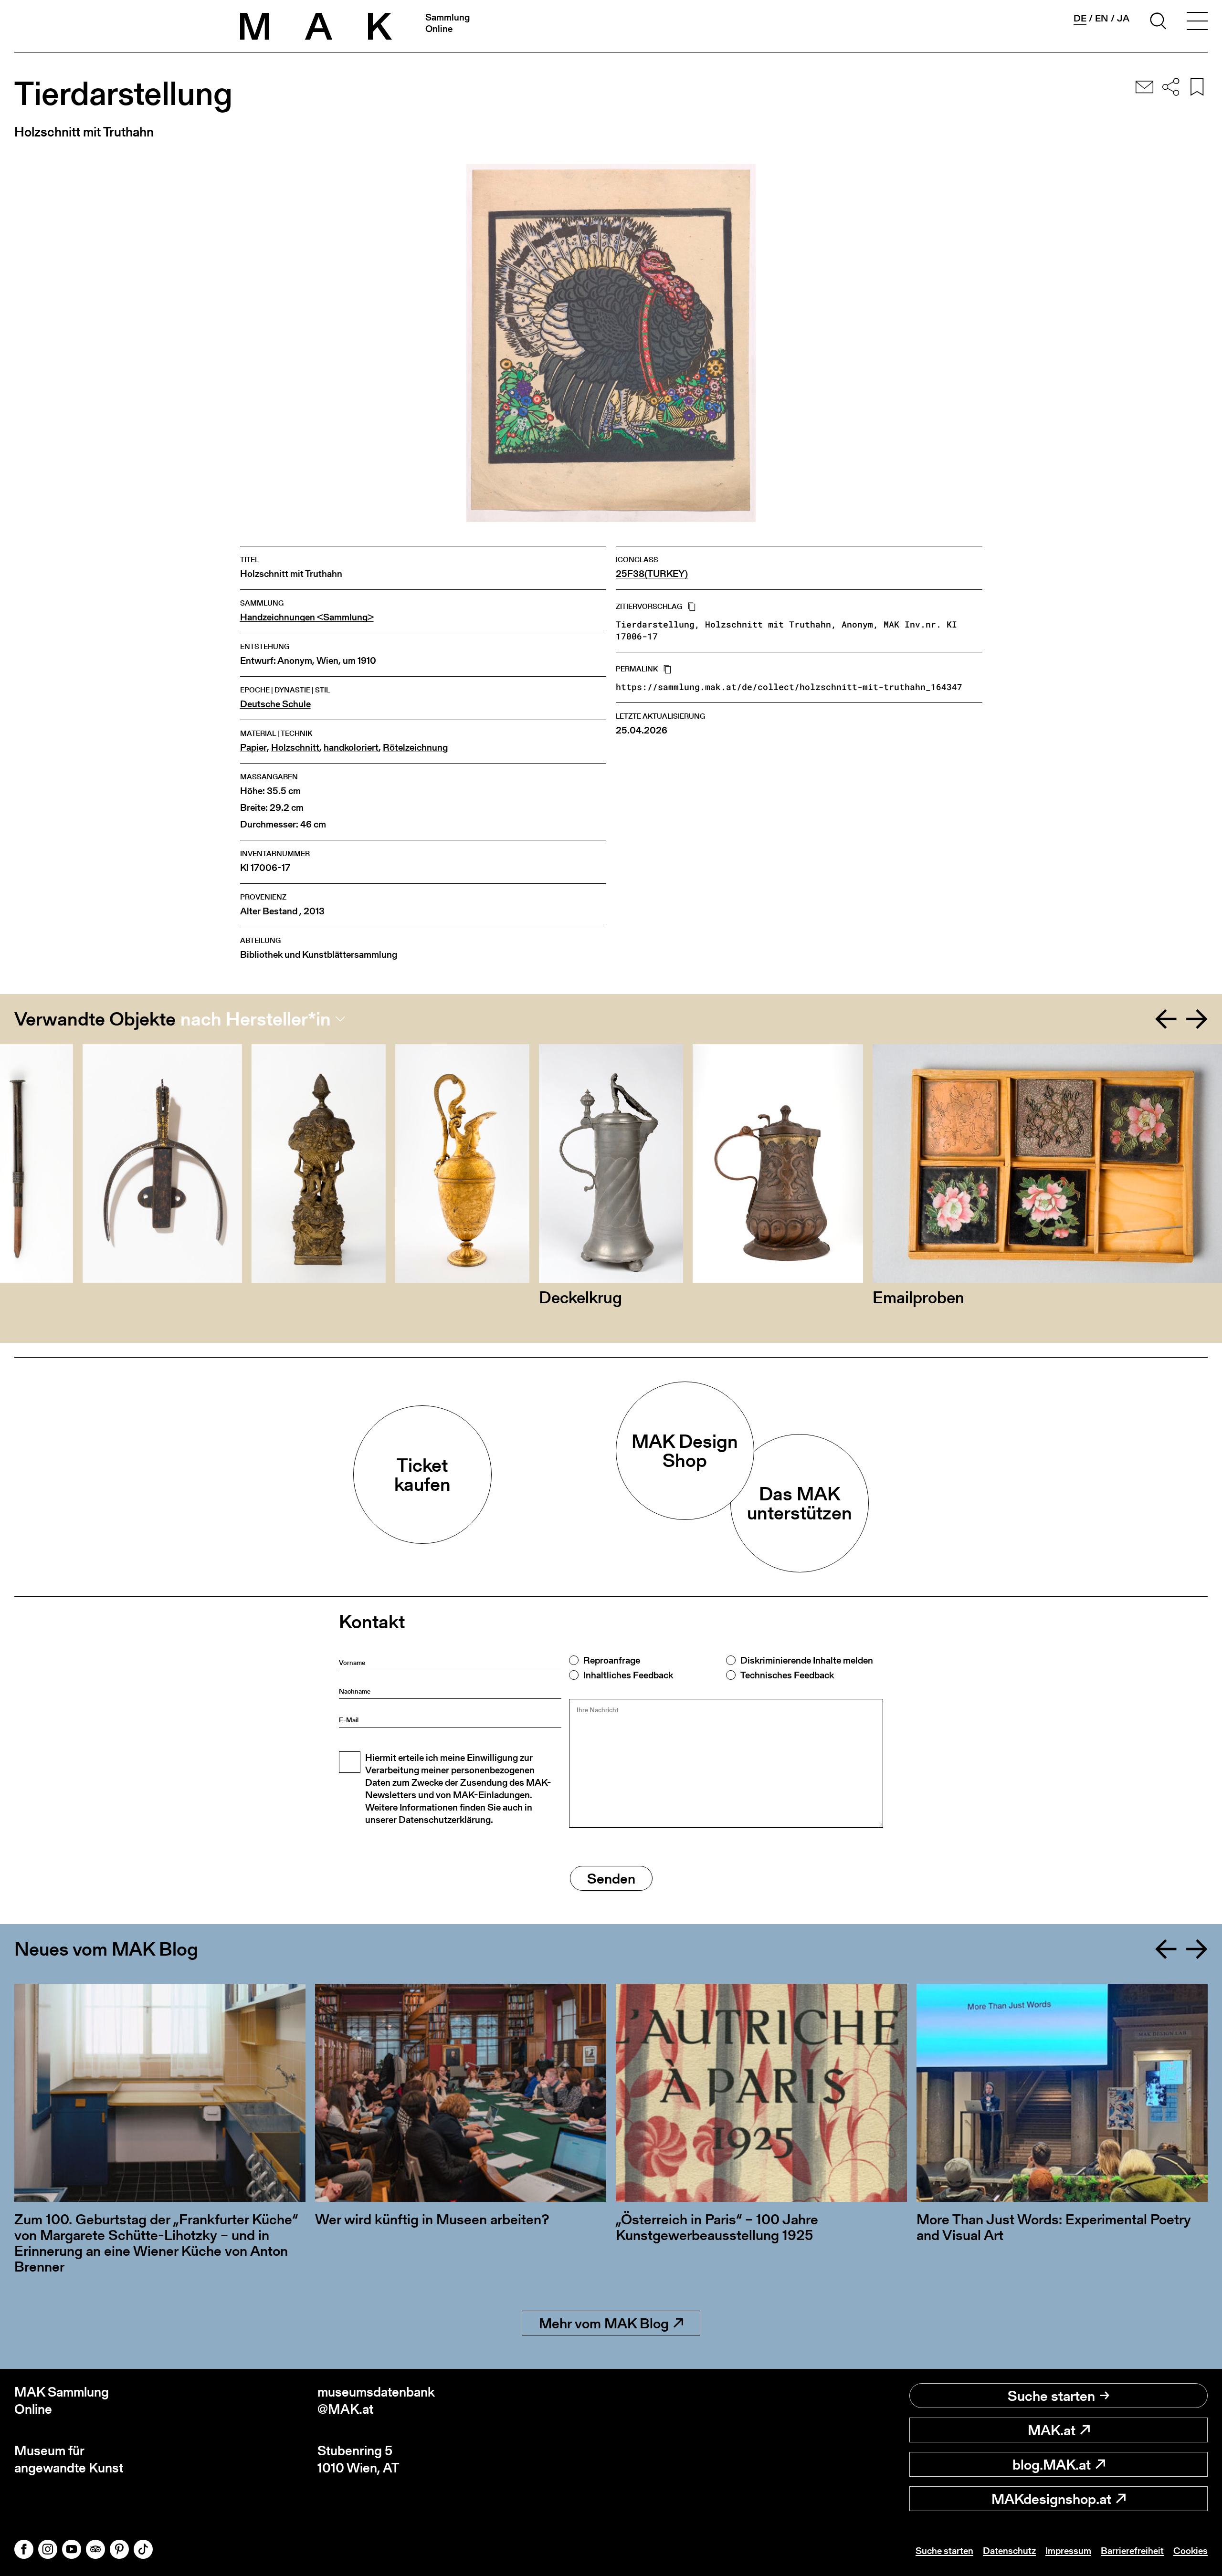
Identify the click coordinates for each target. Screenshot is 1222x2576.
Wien (327, 661)
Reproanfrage (612, 1660)
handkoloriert (351, 748)
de (1080, 18)
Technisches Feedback (787, 1675)
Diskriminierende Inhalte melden (807, 1660)
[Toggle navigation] (1197, 22)
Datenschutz (1009, 2551)
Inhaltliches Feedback (628, 1675)
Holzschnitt (295, 748)
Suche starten (1051, 2396)
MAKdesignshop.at (1051, 2499)
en (1102, 18)
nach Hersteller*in (256, 1019)
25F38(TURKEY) (652, 574)
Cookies (1190, 2551)
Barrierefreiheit (1132, 2551)
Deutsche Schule (275, 704)
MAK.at (1052, 2430)
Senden (611, 1878)
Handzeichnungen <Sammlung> (307, 617)
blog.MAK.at (1052, 2464)
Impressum (1068, 2551)
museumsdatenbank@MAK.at (376, 2401)
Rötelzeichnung (415, 748)
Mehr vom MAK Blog (604, 2323)
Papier (253, 748)
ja (1123, 18)
